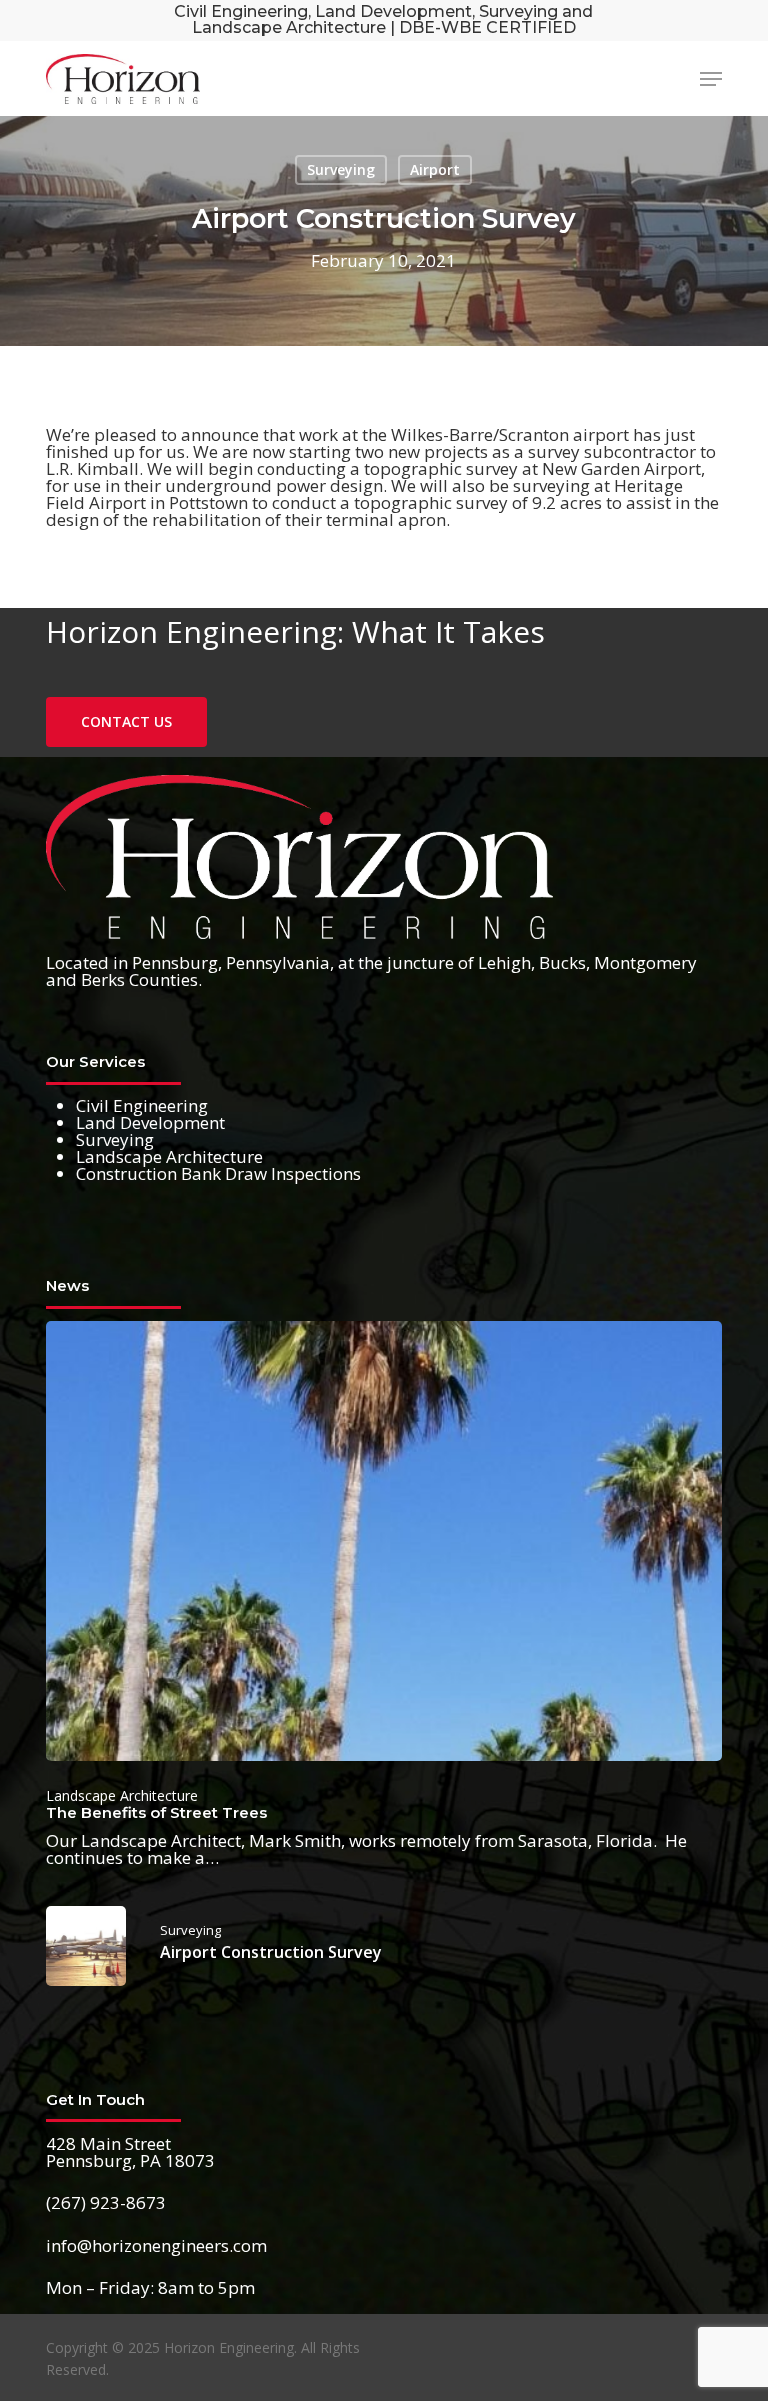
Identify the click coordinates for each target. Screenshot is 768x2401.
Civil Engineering (142, 1105)
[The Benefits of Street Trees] (384, 1593)
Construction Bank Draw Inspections (218, 1173)
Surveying (341, 169)
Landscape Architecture (169, 1156)
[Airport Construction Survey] (384, 1946)
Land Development (150, 1122)
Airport (435, 169)
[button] (711, 79)
